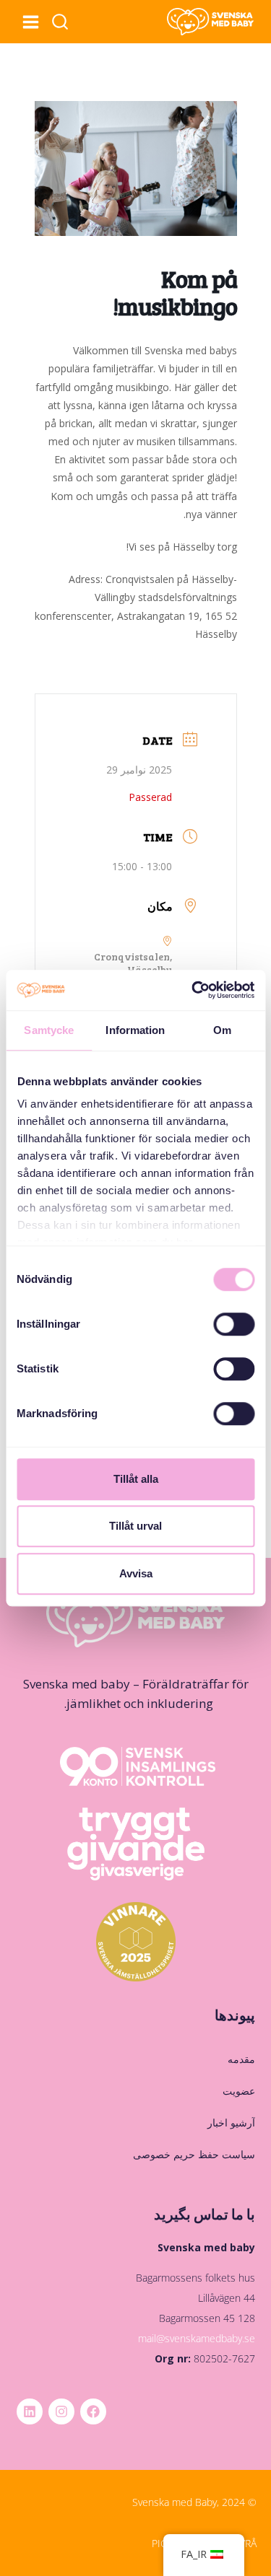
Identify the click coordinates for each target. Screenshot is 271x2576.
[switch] (234, 1324)
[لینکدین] (30, 2411)
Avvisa (136, 1573)
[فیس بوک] (93, 2411)
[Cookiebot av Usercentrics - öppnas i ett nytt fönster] (193, 990)
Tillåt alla (136, 1479)
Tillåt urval (135, 1526)
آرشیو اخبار (231, 2122)
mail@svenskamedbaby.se (197, 2338)
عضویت (238, 2091)
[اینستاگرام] (61, 2411)
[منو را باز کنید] (30, 22)
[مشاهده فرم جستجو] (60, 22)
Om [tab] (222, 1030)
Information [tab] (135, 1030)
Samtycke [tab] (49, 1030)
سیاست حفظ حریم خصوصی (194, 2154)
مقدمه (241, 2059)
